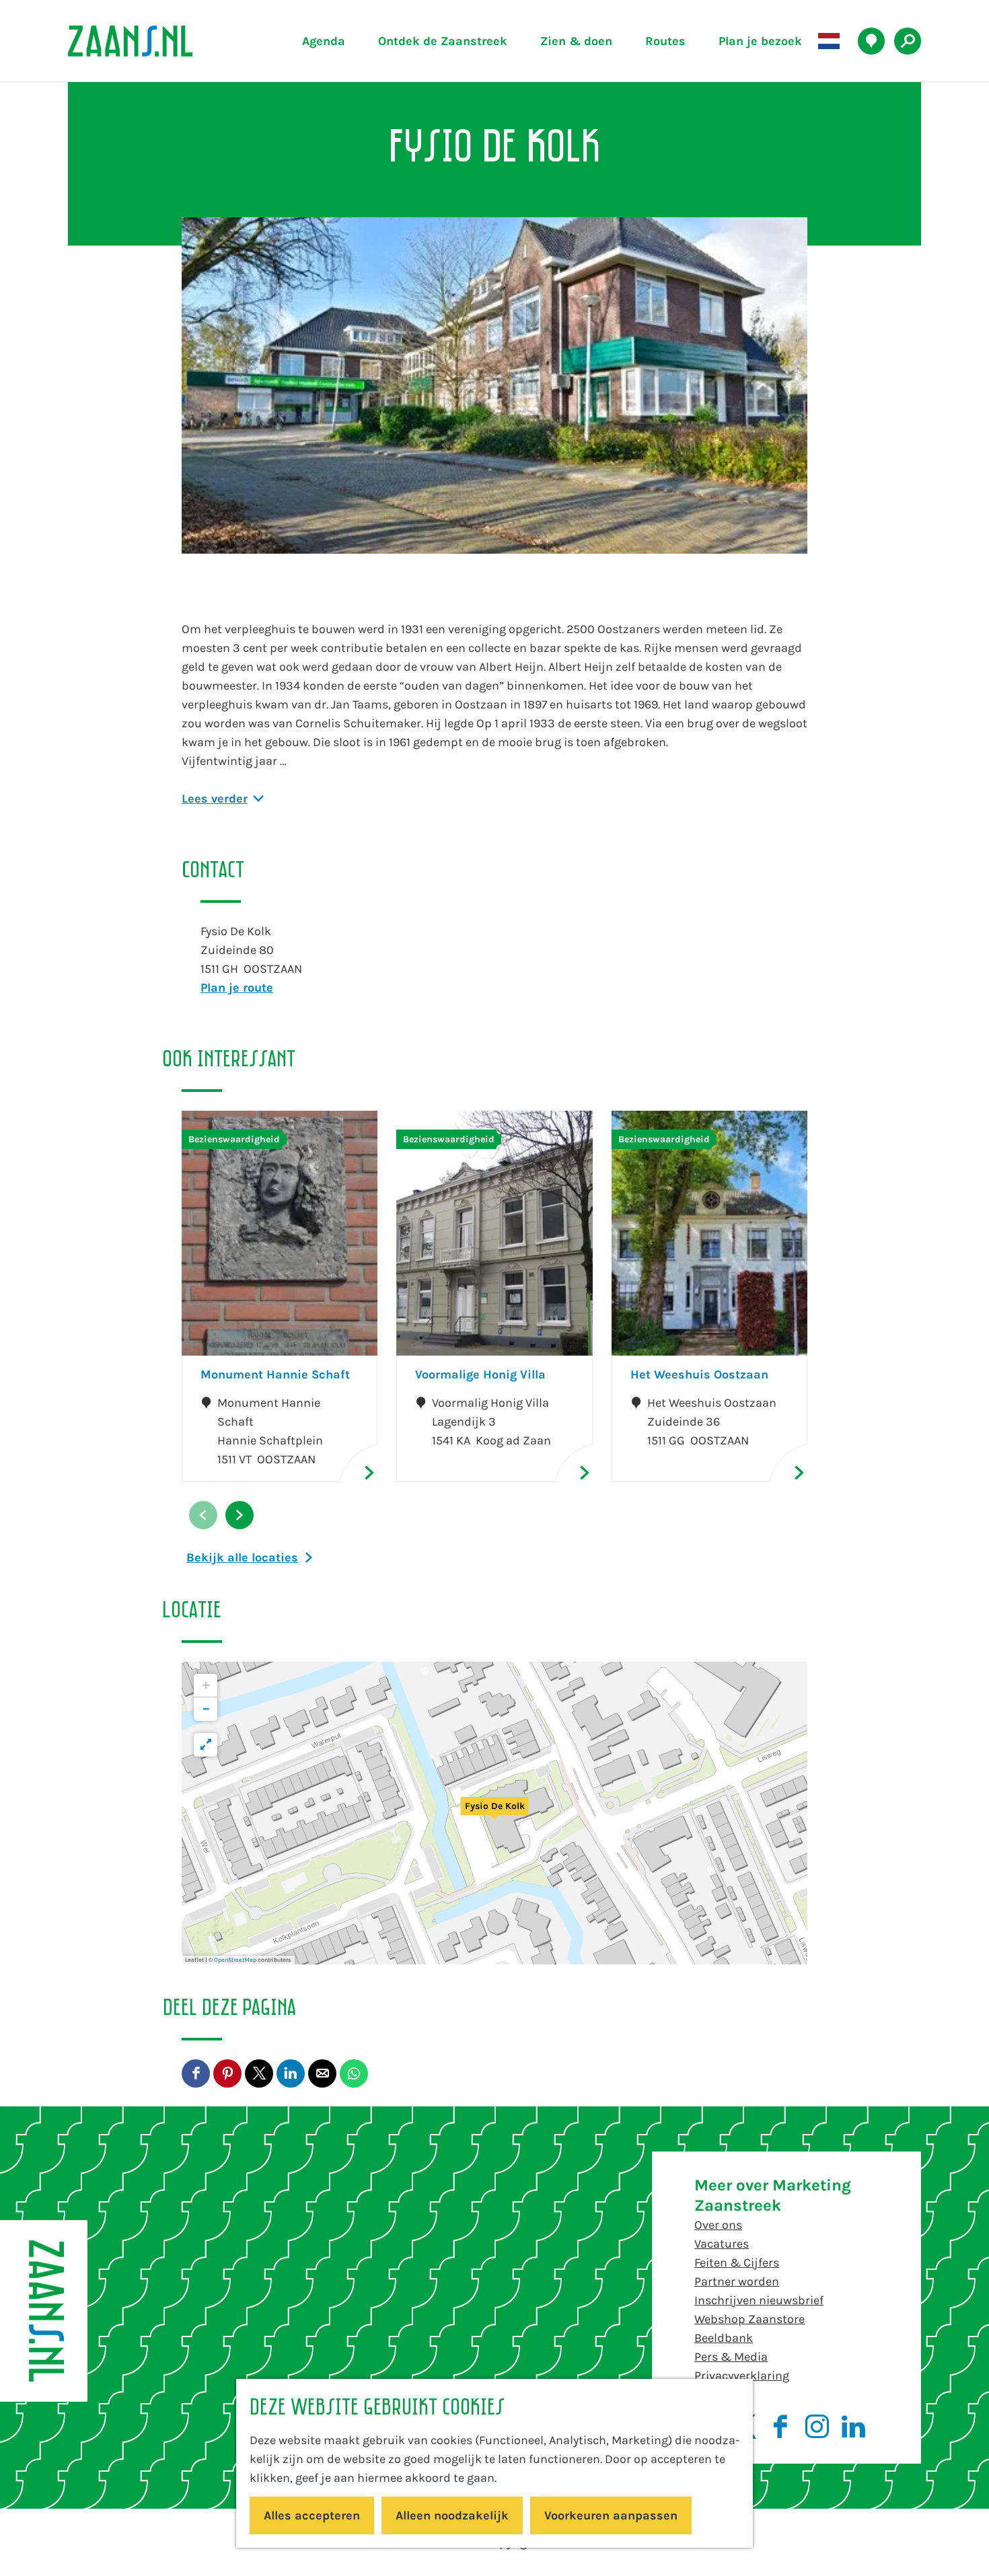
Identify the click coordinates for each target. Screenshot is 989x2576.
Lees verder (215, 799)
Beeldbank (724, 2338)
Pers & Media (731, 2357)
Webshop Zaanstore (749, 2319)
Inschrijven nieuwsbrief (759, 2300)
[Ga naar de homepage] (161, 41)
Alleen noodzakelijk (452, 2515)
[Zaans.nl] (44, 2311)
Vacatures (722, 2244)
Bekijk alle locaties (242, 1557)
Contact (716, 2394)
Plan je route (237, 988)
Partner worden (737, 2281)
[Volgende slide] (240, 1515)
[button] (494, 1813)
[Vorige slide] (203, 1515)
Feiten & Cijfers (737, 2262)
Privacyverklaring (742, 2376)
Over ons (718, 2225)
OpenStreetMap (235, 1960)
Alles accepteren (312, 2515)
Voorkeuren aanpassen (611, 2515)
